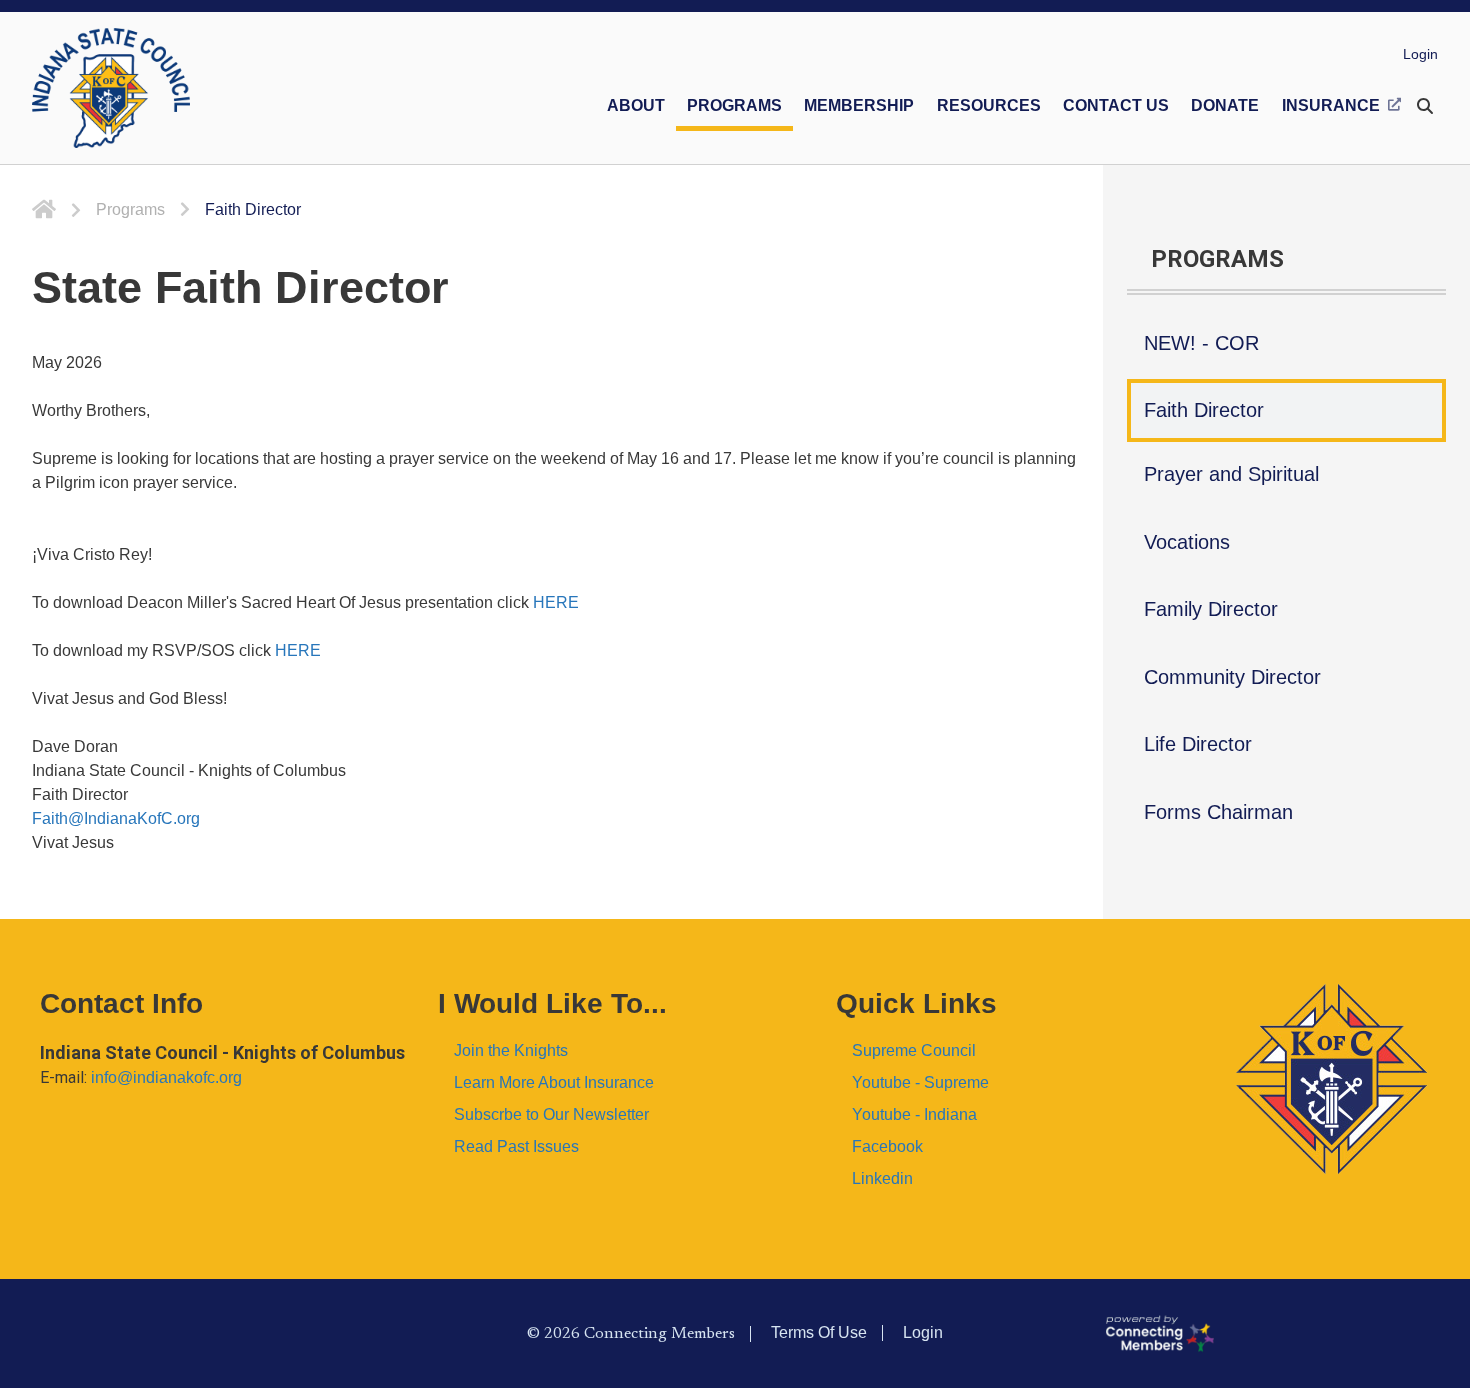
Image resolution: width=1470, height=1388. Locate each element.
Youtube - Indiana (914, 1114)
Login (1420, 54)
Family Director (1211, 609)
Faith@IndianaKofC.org (116, 818)
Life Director (1198, 744)
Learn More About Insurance (554, 1082)
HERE (556, 602)
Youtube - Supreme (920, 1082)
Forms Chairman (1218, 812)
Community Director (1232, 677)
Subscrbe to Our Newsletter (551, 1114)
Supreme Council (914, 1050)
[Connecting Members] (1279, 1333)
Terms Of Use (819, 1332)
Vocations (1187, 542)
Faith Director (1204, 410)
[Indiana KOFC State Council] (111, 88)
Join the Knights (511, 1050)
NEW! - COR (1201, 343)
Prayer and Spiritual (1231, 474)
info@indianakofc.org (166, 1077)
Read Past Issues (516, 1146)
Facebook (887, 1146)
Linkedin (882, 1178)
